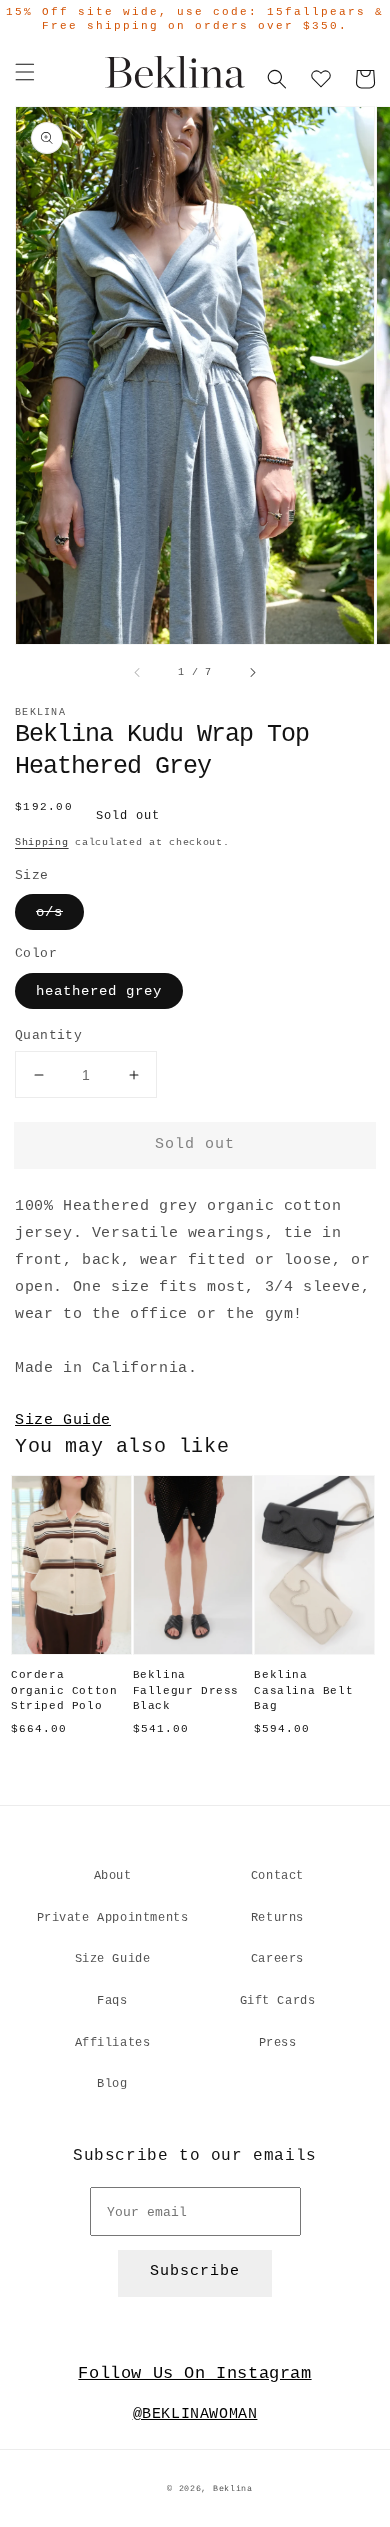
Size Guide (63, 1420)
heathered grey (99, 991)
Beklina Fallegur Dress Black (186, 1690)
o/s (49, 912)
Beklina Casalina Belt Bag (303, 1690)
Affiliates (113, 2043)
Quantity (48, 1035)
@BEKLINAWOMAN (195, 2414)
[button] (25, 72)
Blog (112, 2084)
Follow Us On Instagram (194, 2373)
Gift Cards (278, 2001)
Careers (277, 1959)
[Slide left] (138, 673)
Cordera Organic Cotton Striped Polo (64, 1690)
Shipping (42, 842)
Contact (277, 1876)
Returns (277, 1918)
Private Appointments (113, 1918)
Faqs (112, 2001)
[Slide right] (252, 673)
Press (278, 2043)
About (113, 1876)
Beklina (233, 2489)
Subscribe (195, 2271)
